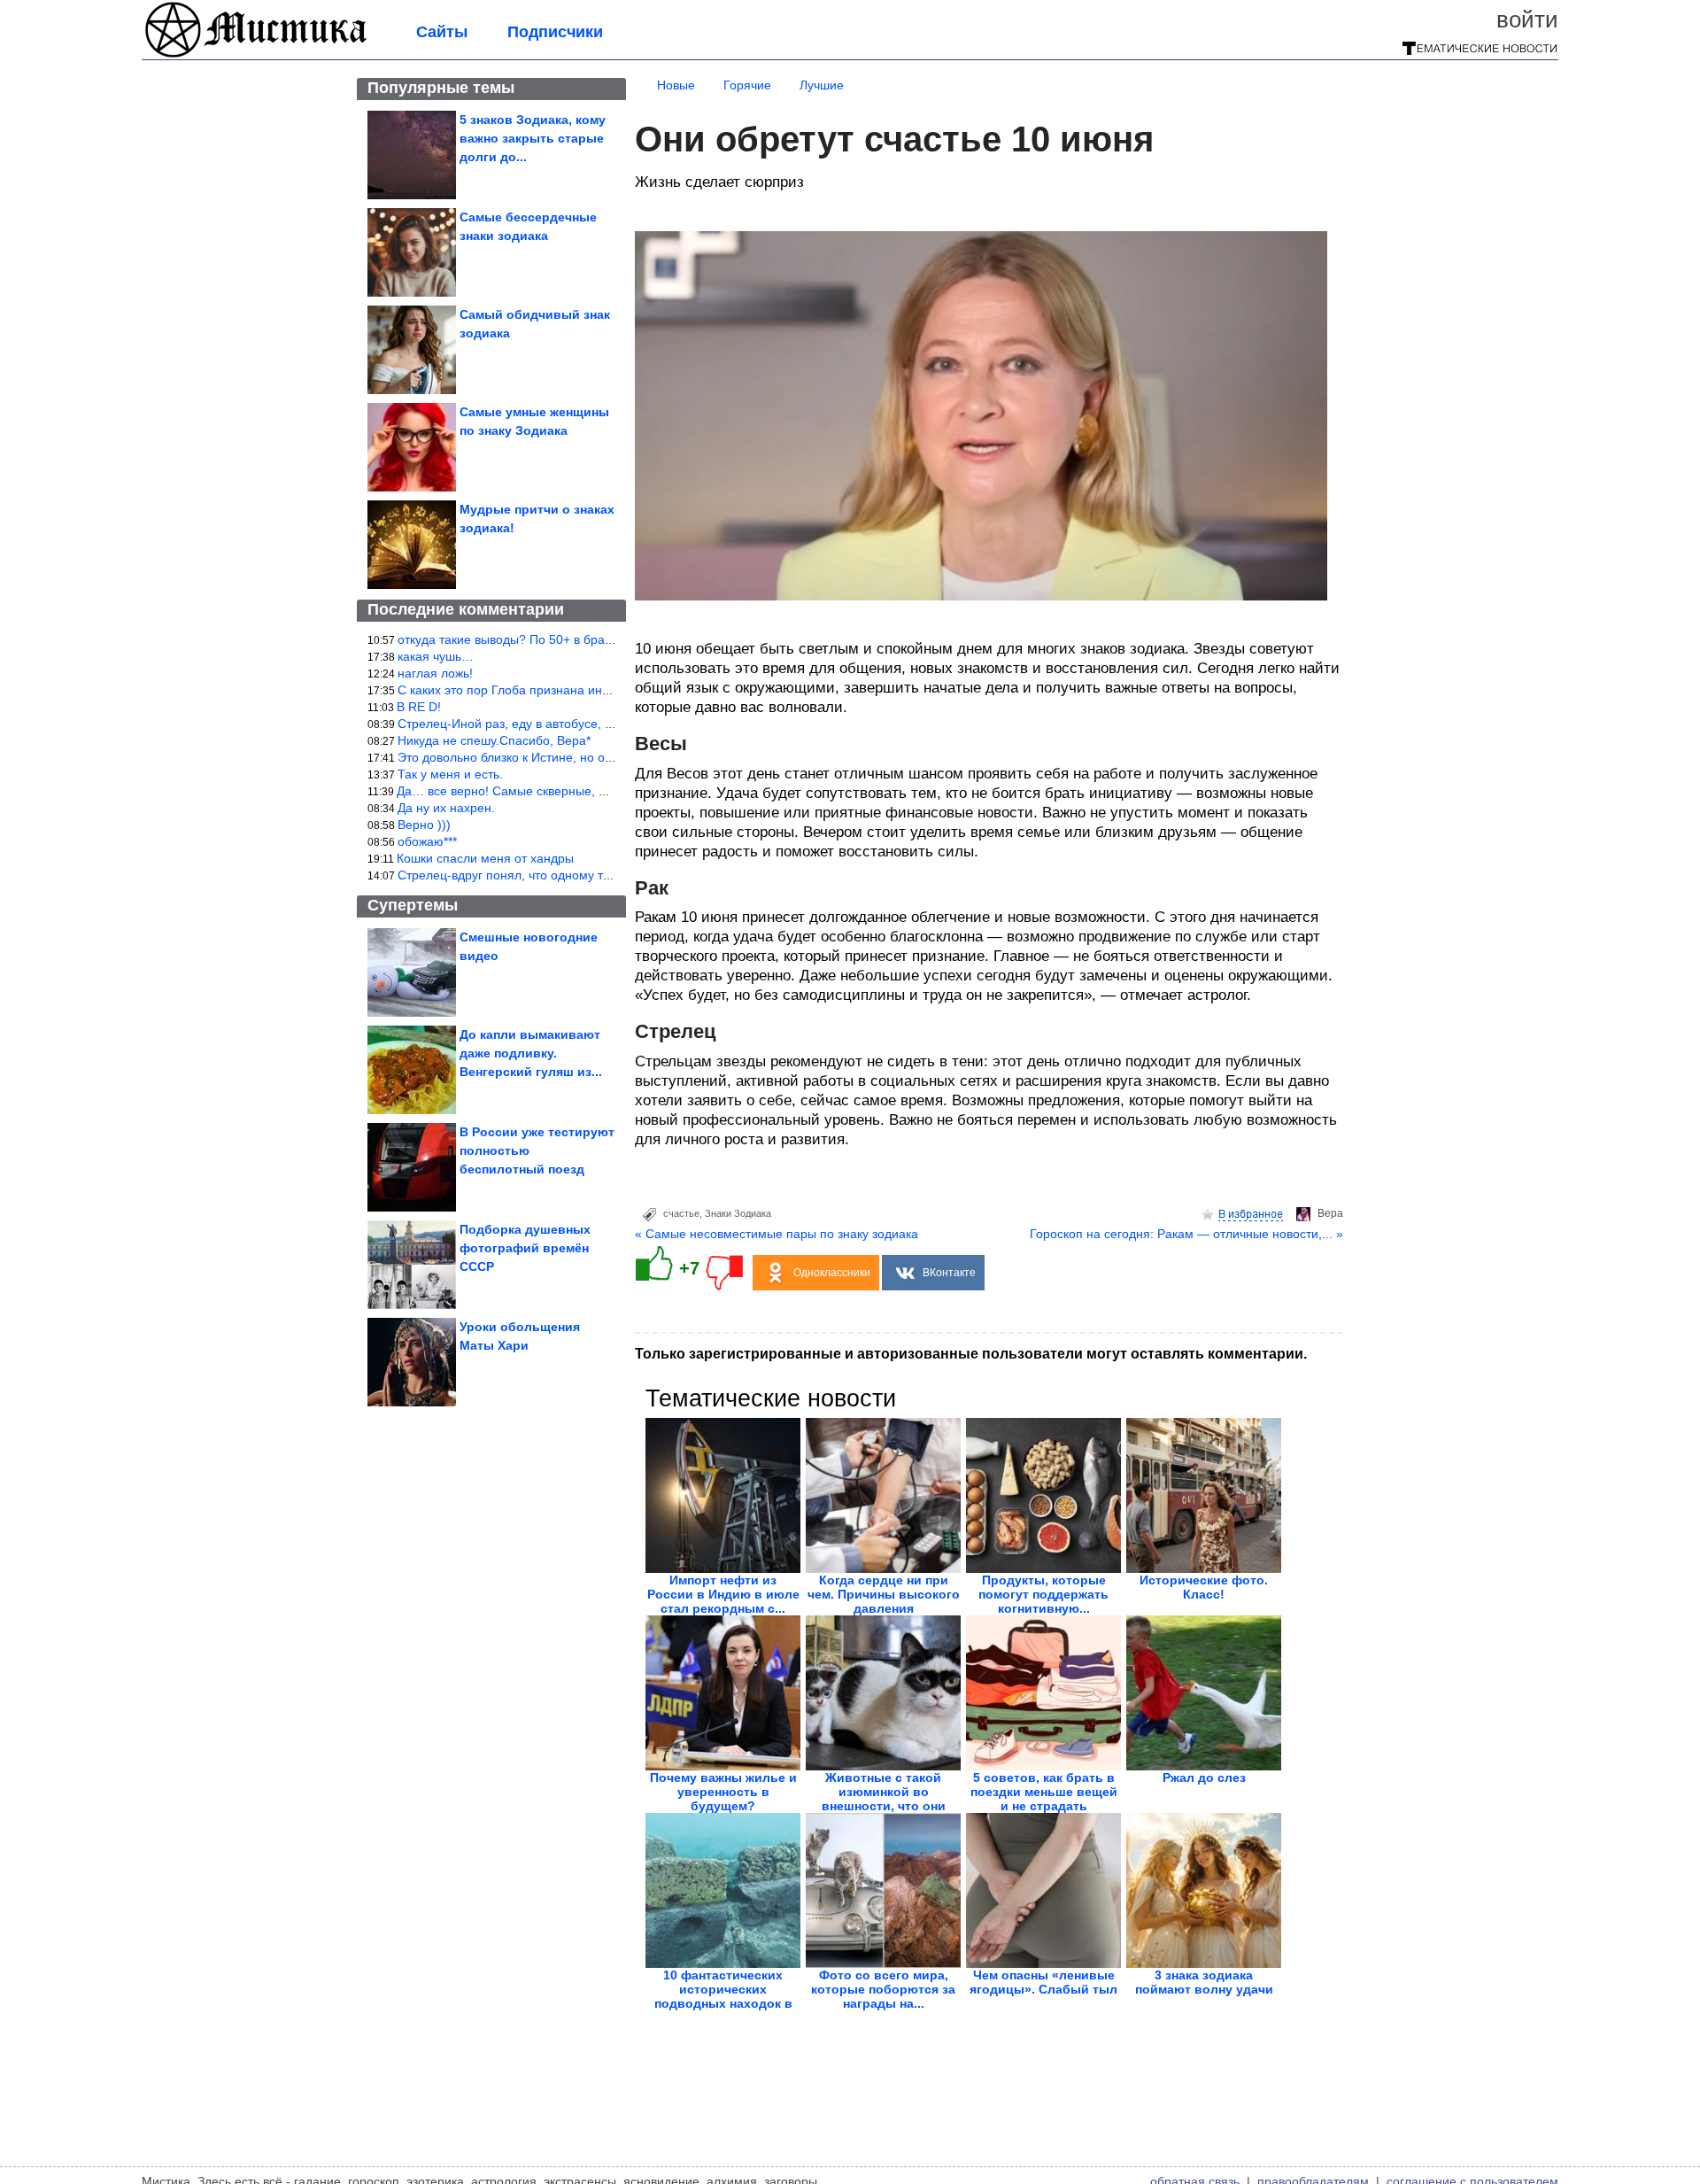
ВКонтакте (949, 1273)
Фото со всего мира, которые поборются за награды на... (883, 1989)
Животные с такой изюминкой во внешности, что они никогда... (884, 1799)
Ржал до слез (1204, 1777)
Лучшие (822, 85)
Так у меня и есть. (450, 774)
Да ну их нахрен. (446, 808)
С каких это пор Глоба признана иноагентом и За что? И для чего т (593, 690)
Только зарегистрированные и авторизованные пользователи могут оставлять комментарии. (971, 1354)
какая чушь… (436, 656)
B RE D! (419, 707)
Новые (676, 85)
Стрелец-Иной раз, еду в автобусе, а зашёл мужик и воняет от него (594, 724)
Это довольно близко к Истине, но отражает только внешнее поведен (599, 757)
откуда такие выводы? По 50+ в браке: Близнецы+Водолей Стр (581, 639)
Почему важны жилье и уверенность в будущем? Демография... (723, 1799)
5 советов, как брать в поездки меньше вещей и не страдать (1044, 1792)
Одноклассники (832, 1273)
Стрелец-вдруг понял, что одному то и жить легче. (544, 875)
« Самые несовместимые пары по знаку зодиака (777, 1234)
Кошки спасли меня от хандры (485, 858)
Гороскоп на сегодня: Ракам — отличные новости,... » (1186, 1234)
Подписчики (555, 32)
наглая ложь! (435, 673)
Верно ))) (424, 825)
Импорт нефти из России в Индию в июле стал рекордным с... (723, 1594)
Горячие (747, 85)
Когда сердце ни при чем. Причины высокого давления (884, 1594)
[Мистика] (257, 55)
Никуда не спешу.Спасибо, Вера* (494, 740)
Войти (1527, 19)
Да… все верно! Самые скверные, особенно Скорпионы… (566, 791)
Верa (1330, 1213)
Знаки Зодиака (738, 1213)
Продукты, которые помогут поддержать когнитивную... (1043, 1594)
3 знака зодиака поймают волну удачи (1204, 1982)
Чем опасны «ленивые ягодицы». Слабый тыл (1043, 1982)
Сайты (442, 32)
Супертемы (413, 905)
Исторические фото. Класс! (1204, 1587)
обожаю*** (427, 841)
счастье (681, 1213)
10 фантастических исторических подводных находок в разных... (723, 1996)
